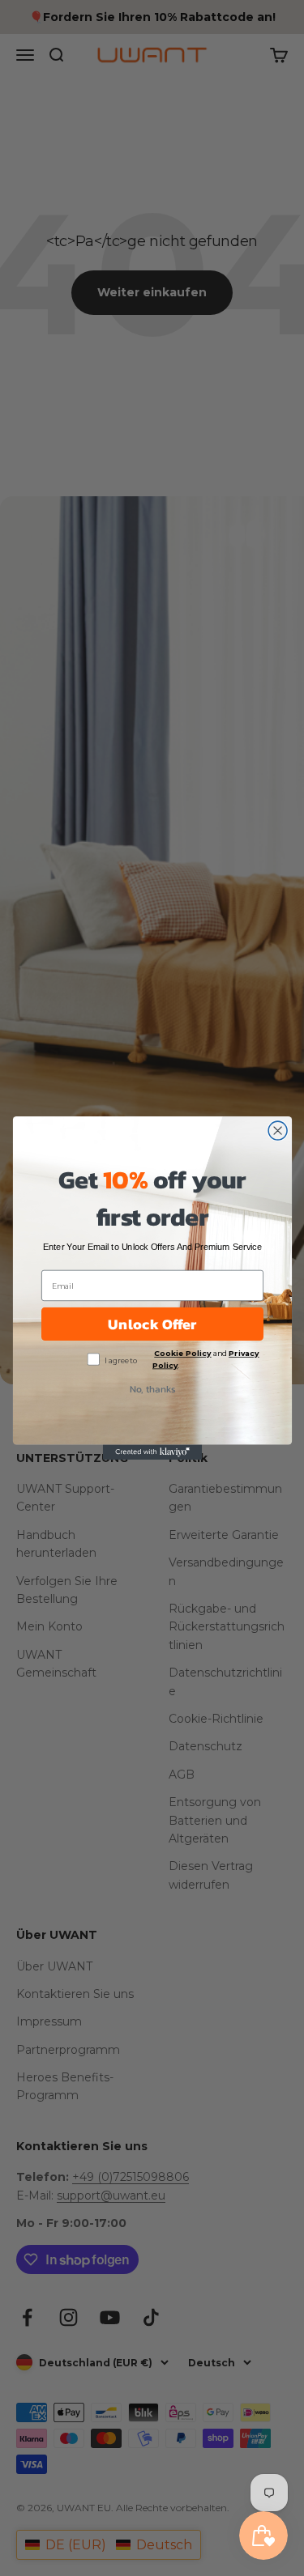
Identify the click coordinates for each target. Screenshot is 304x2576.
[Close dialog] (278, 1131)
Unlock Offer (152, 1324)
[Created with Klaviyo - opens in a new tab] (152, 1452)
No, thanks (152, 1388)
